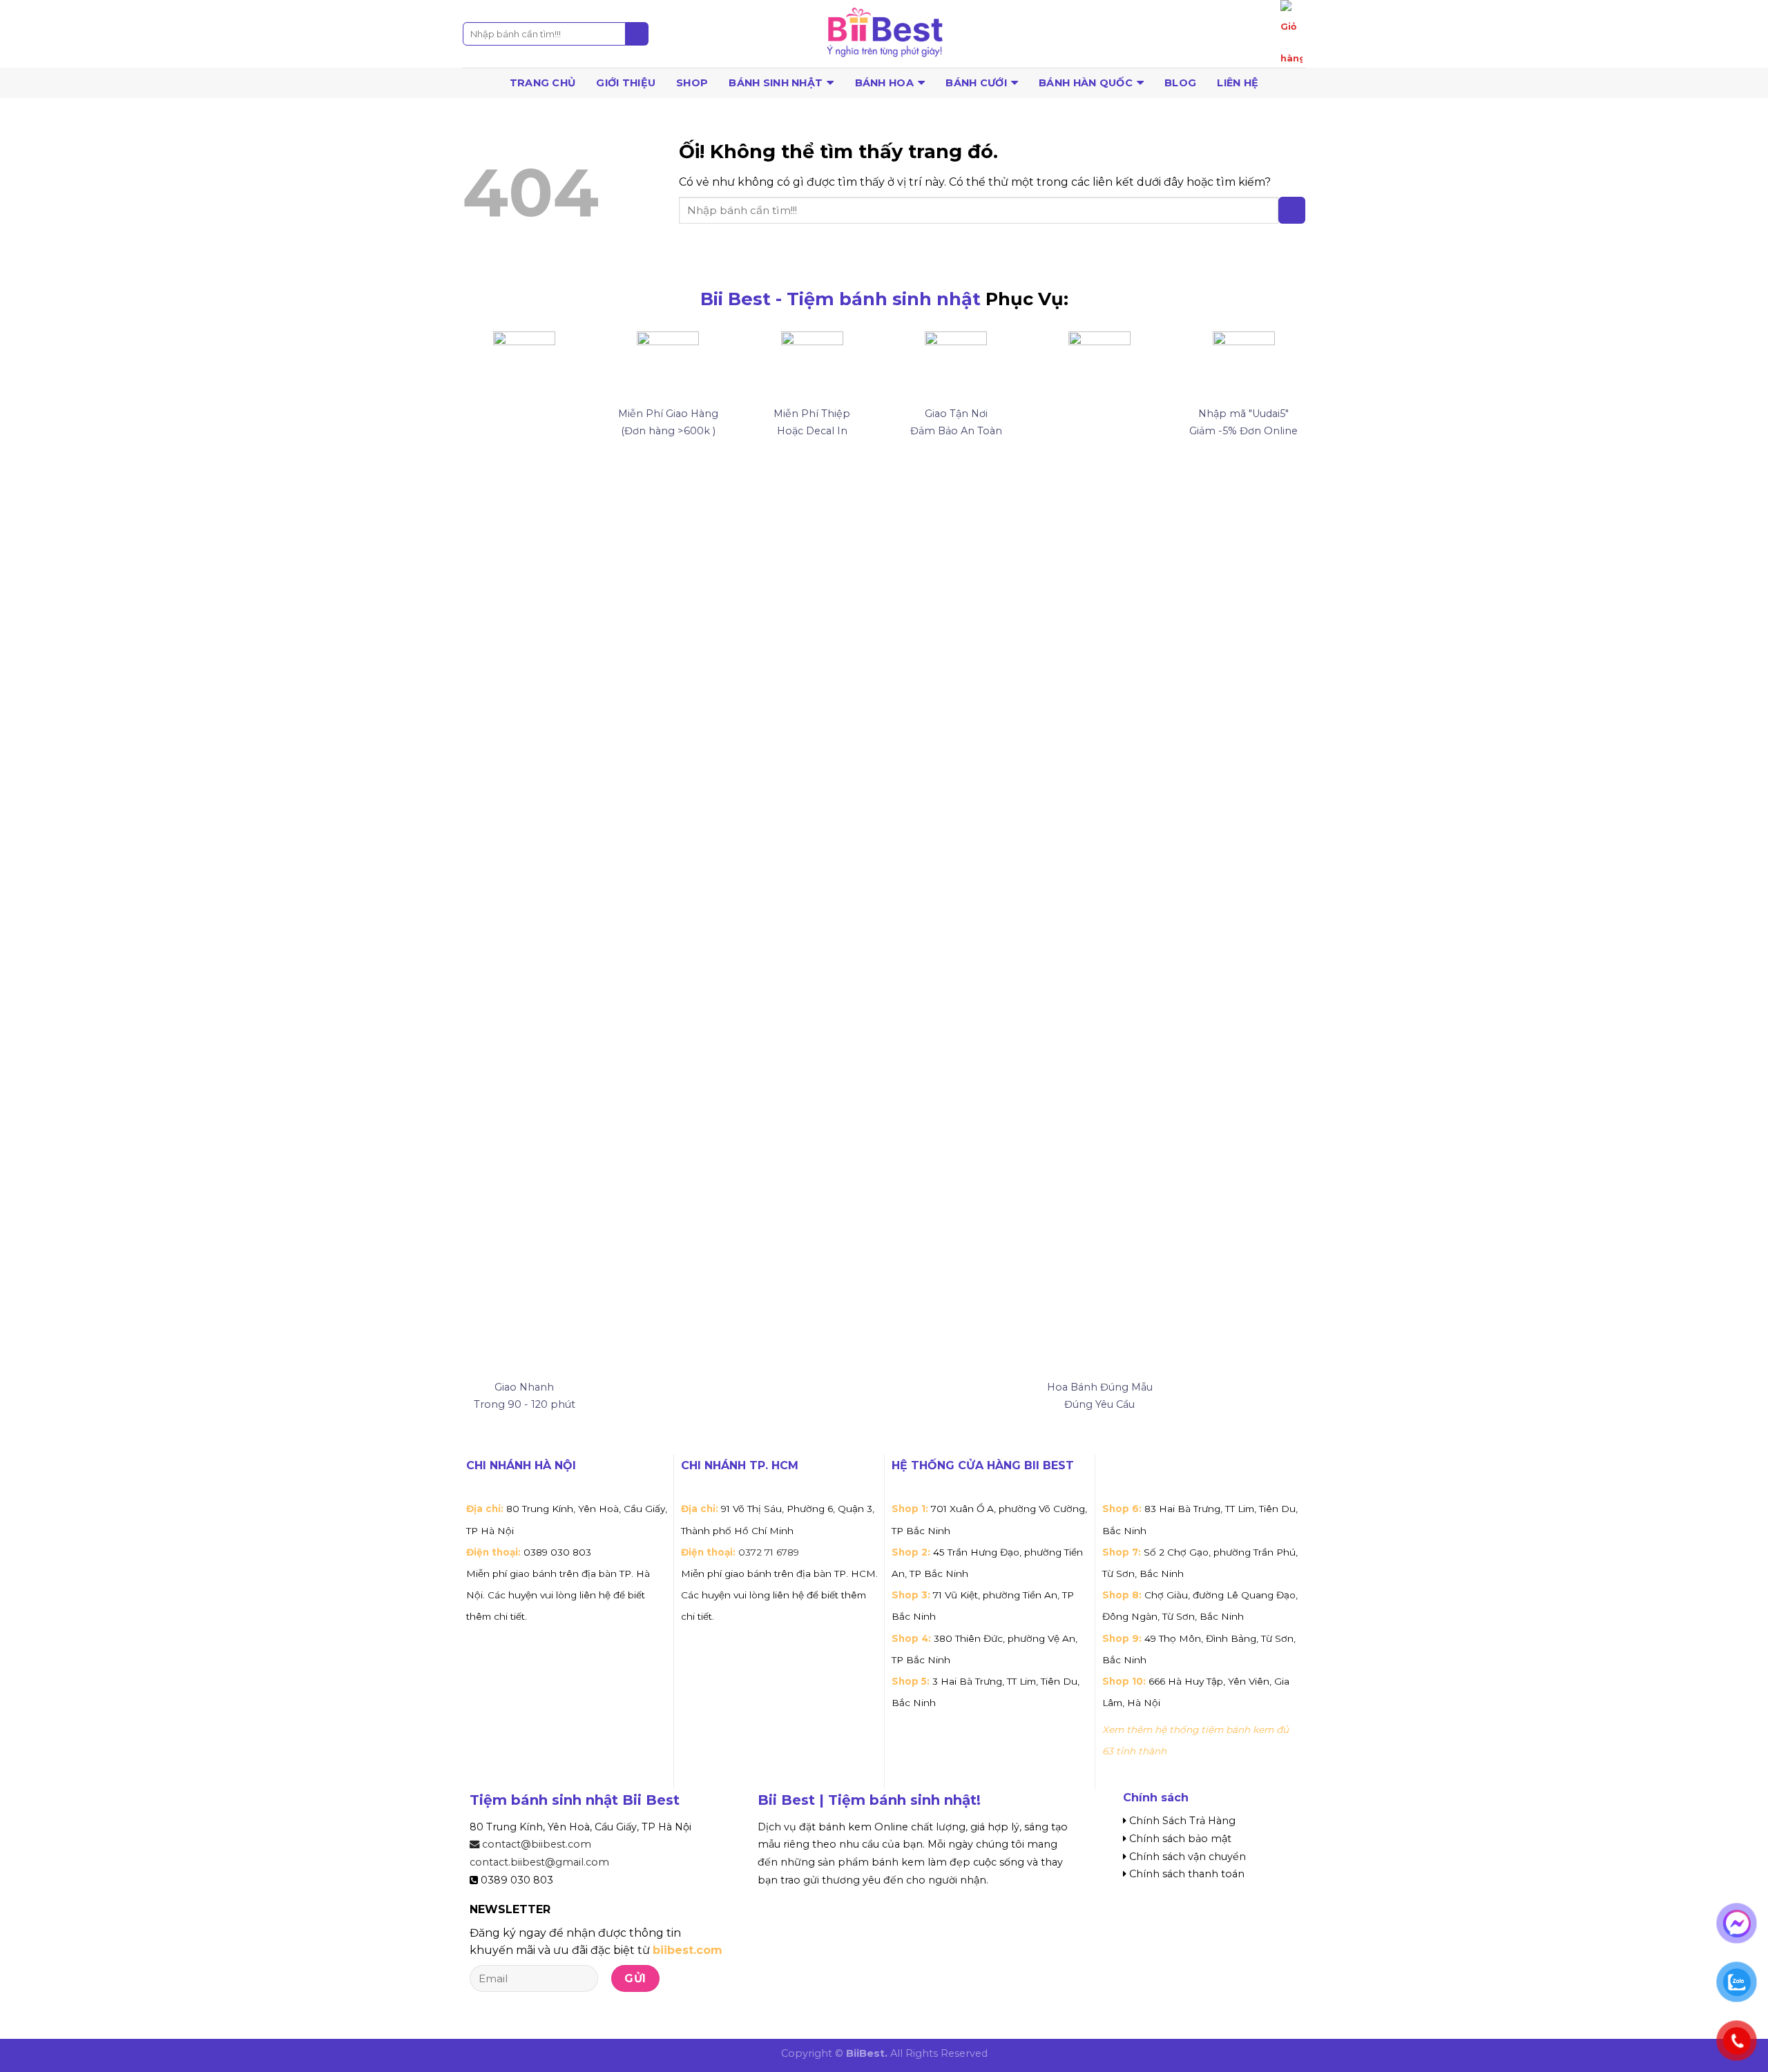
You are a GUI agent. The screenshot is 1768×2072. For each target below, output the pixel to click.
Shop (692, 83)
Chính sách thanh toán (1187, 1874)
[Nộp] (637, 34)
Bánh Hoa (884, 83)
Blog (1180, 83)
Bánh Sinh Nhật (776, 83)
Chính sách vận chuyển (1188, 1857)
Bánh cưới (976, 83)
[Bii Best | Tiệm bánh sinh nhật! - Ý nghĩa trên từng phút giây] (884, 34)
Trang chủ (543, 83)
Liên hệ (1238, 83)
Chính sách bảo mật (1180, 1839)
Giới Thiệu (626, 83)
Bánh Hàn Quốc (1086, 83)
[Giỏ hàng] (1291, 37)
